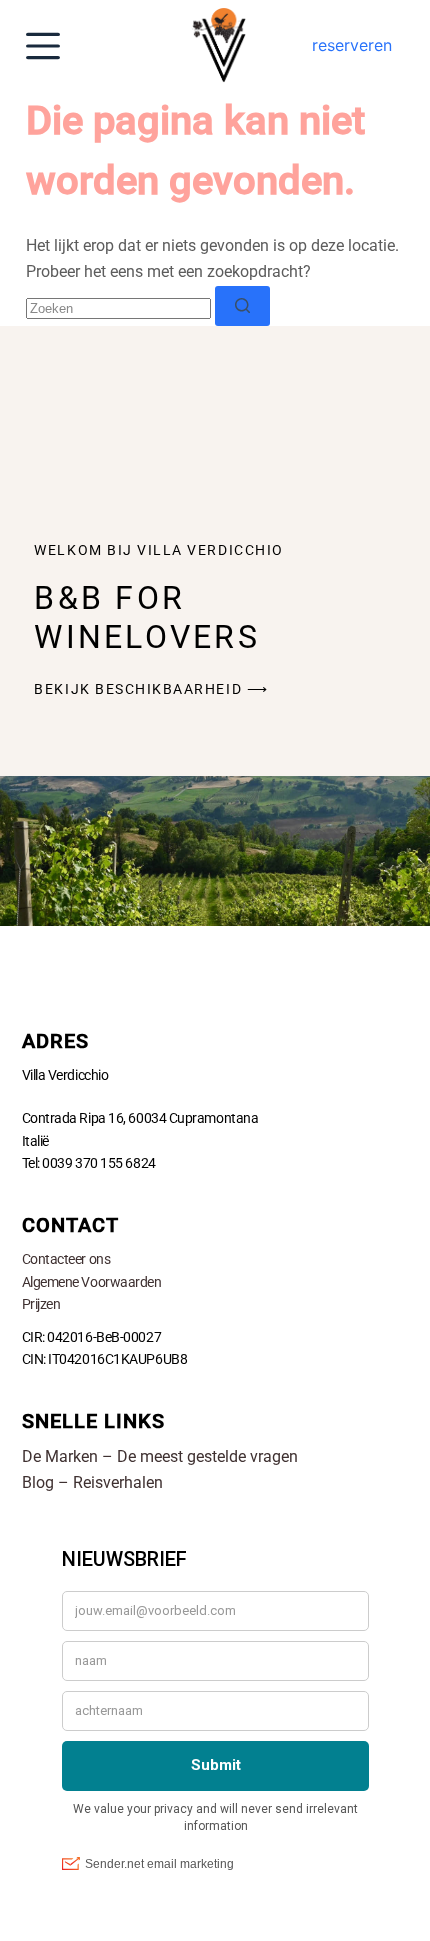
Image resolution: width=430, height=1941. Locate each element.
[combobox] (118, 308)
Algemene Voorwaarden (92, 1282)
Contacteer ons (66, 1259)
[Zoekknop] (242, 306)
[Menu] (43, 46)
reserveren (352, 45)
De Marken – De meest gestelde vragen (160, 1456)
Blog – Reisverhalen (92, 1482)
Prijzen (41, 1304)
